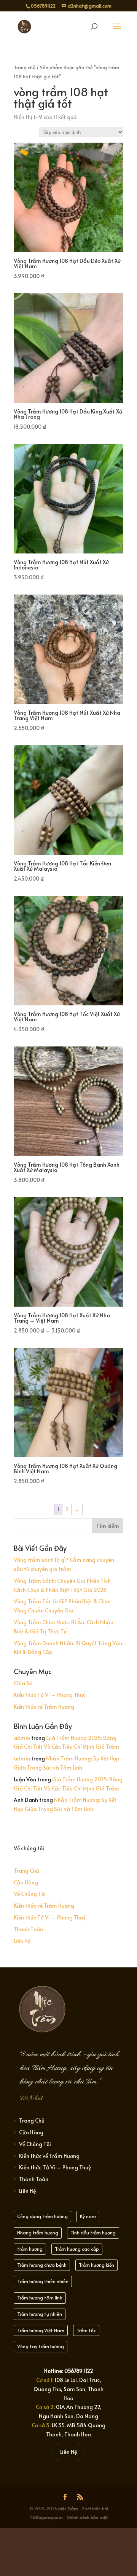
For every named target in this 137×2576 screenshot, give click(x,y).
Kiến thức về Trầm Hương (44, 1707)
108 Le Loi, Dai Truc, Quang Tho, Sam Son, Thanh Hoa (68, 2389)
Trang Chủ (26, 1871)
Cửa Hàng (26, 1882)
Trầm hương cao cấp (77, 2249)
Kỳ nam (88, 2216)
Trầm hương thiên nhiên (43, 2281)
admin (22, 1738)
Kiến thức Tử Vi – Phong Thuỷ (50, 1695)
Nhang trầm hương (38, 2233)
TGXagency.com (47, 2517)
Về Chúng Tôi (30, 1894)
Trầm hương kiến (96, 2265)
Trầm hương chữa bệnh (42, 2265)
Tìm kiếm (108, 1526)
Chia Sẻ (23, 1683)
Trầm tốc (86, 2330)
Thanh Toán (28, 1929)
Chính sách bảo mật (87, 2517)
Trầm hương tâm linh (40, 2298)
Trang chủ (25, 67)
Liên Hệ (22, 1941)
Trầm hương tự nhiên (40, 2314)
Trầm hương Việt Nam (41, 2330)
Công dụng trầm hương (42, 2216)
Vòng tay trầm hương (41, 2346)
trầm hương (30, 2249)
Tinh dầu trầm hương (93, 2233)
